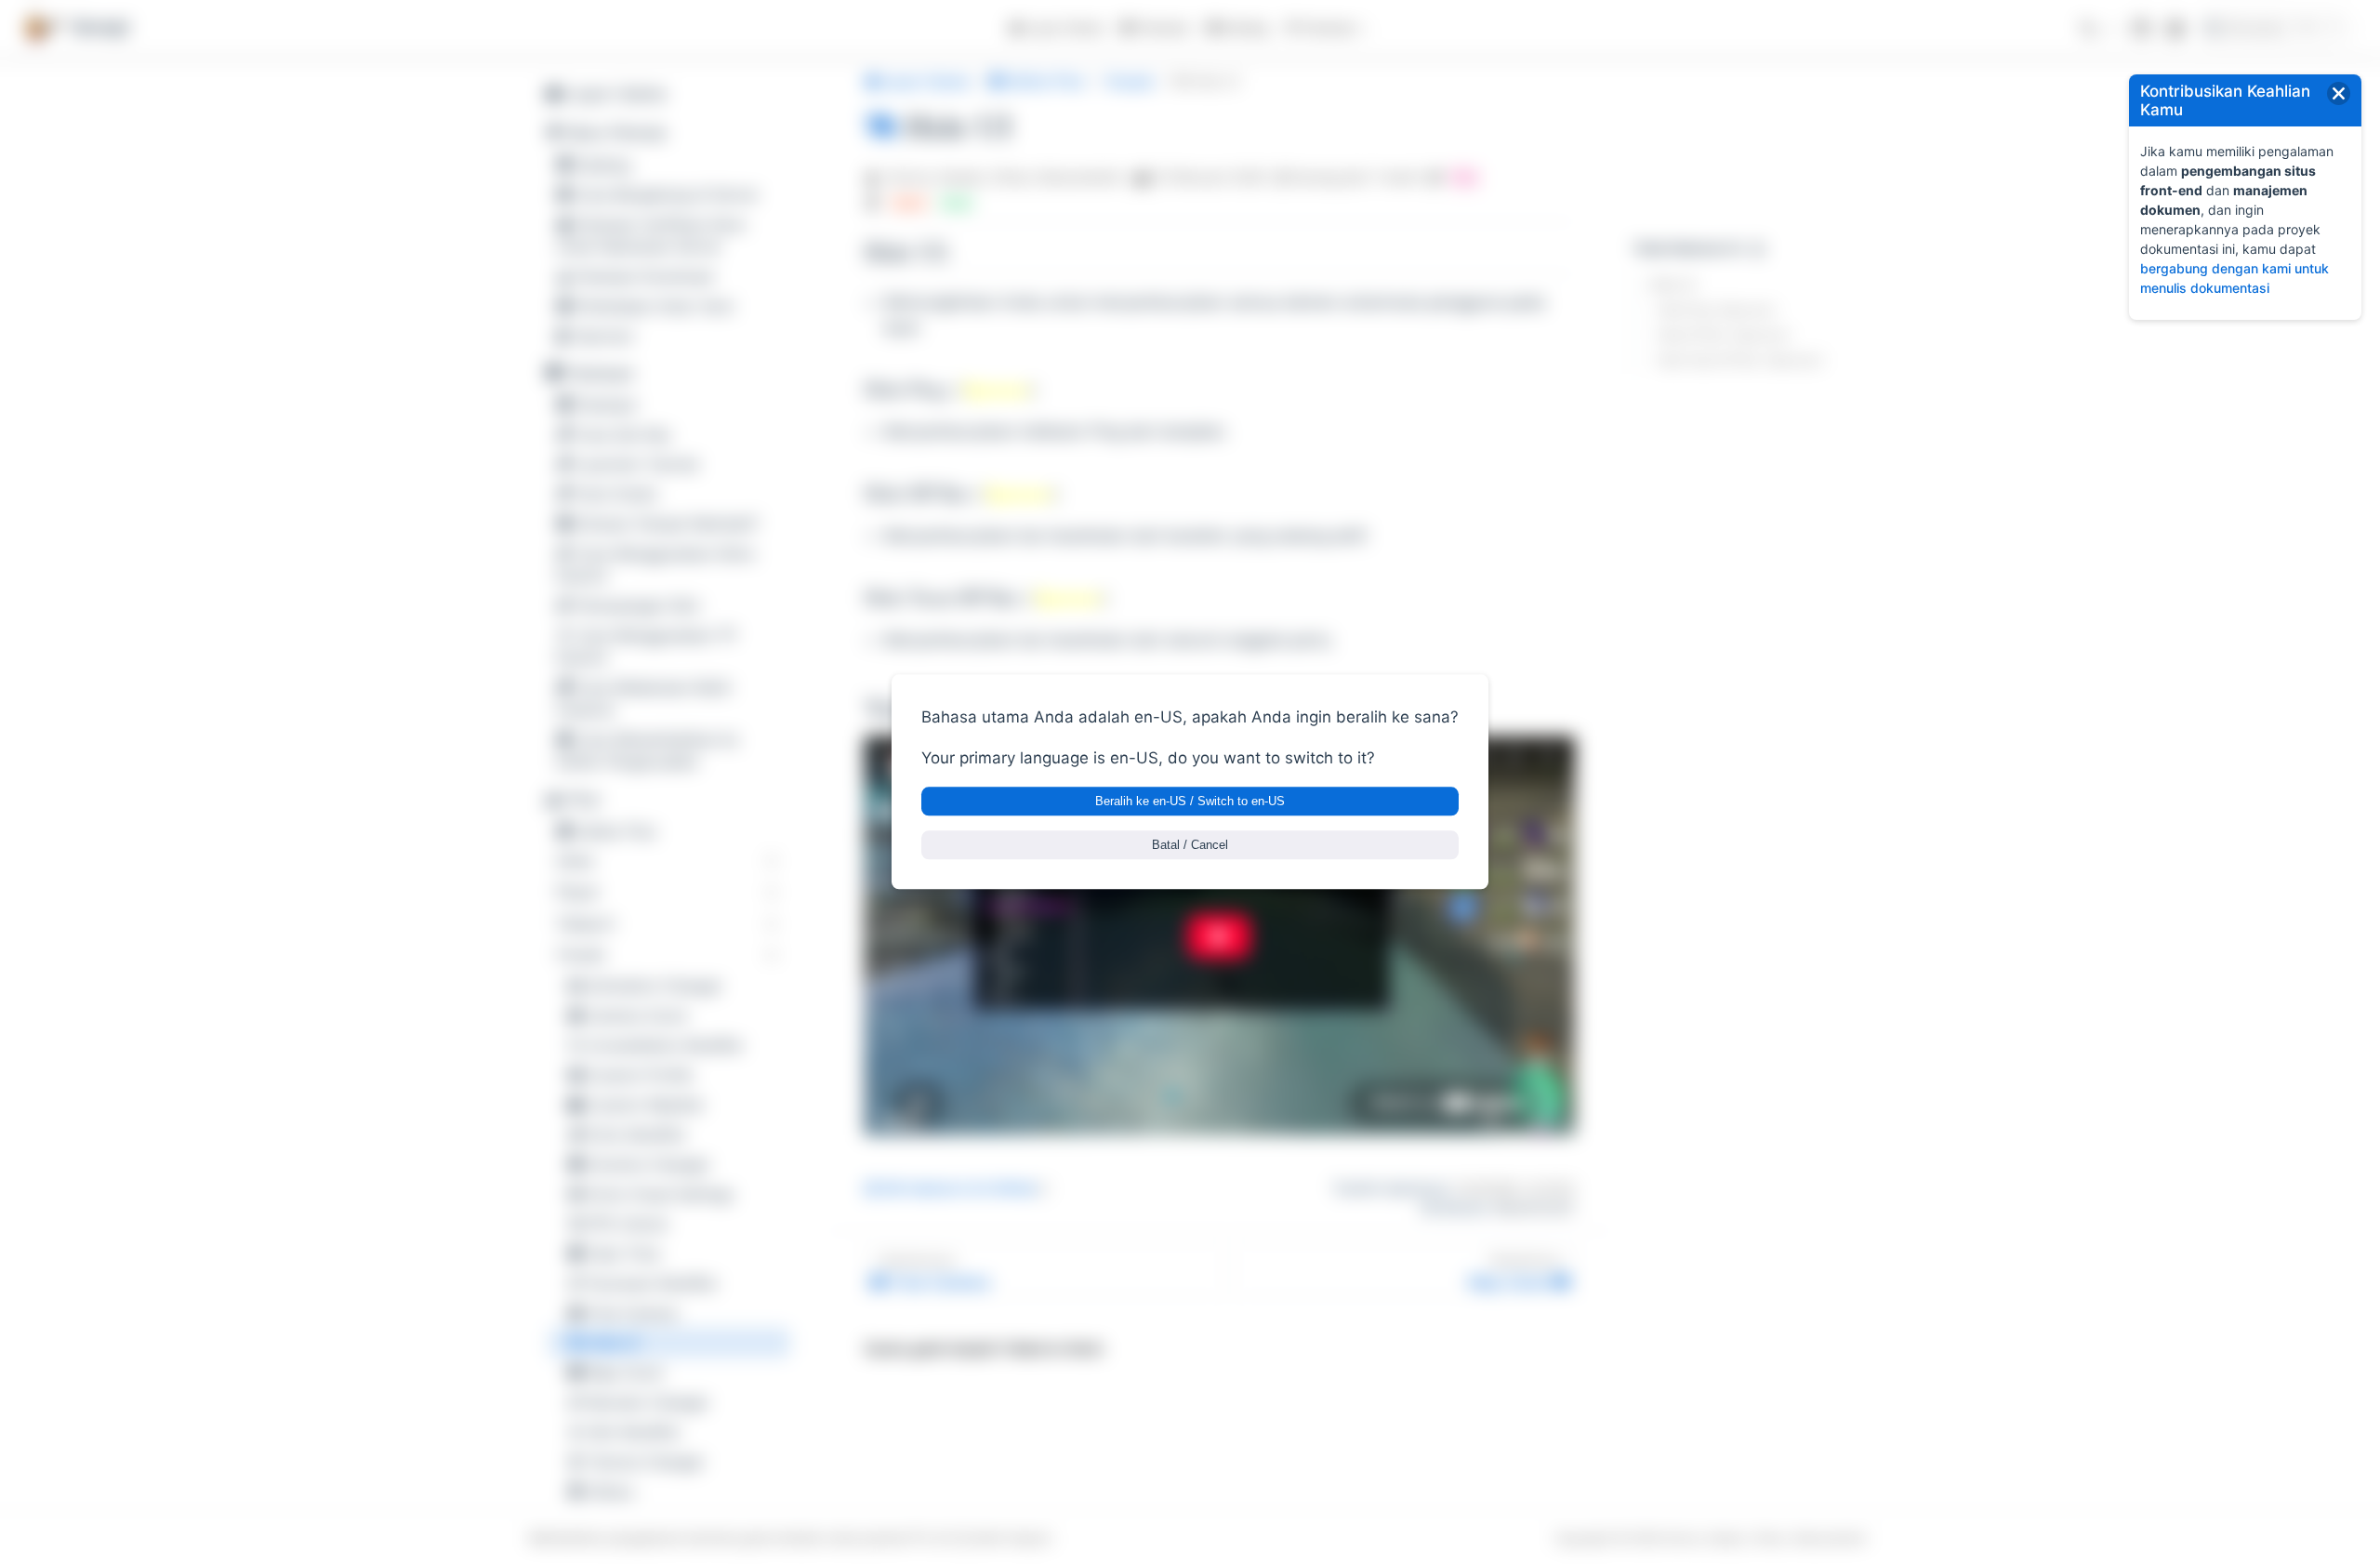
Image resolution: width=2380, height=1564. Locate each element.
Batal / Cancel (1190, 846)
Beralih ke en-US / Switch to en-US (1190, 802)
